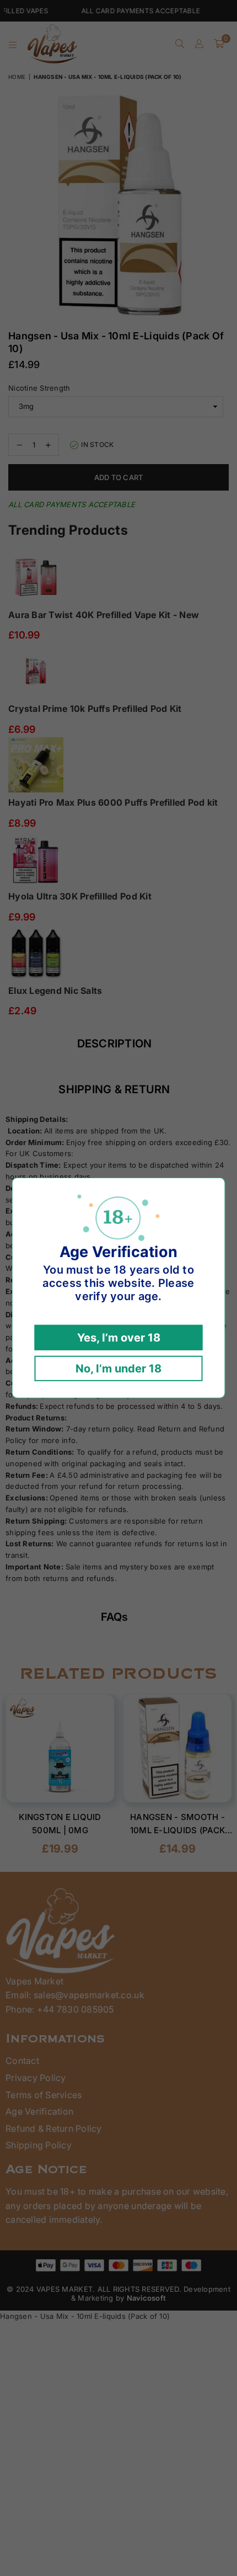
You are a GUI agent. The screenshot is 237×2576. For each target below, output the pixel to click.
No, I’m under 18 (118, 1369)
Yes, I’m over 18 (119, 1338)
